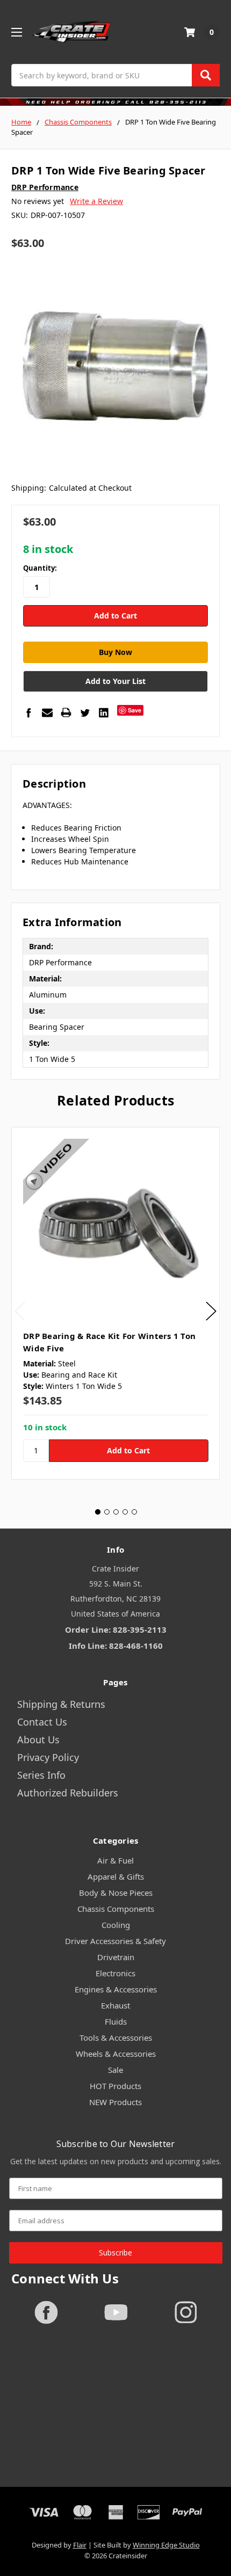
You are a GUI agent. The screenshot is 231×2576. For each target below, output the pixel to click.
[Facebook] (28, 712)
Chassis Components (116, 1909)
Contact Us (42, 1722)
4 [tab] (125, 1512)
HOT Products (115, 2086)
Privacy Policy (48, 1757)
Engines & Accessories (116, 1989)
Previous (20, 1311)
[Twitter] (85, 712)
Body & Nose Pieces (116, 1893)
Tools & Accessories (116, 2037)
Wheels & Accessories (116, 2054)
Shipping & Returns (61, 1704)
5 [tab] (134, 1512)
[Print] (66, 712)
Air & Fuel (115, 1860)
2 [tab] (107, 1512)
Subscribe (115, 2253)
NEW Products (115, 2102)
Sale (115, 2070)
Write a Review (96, 201)
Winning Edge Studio (166, 2545)
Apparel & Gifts (116, 1876)
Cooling (116, 1925)
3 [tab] (116, 1512)
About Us (38, 1740)
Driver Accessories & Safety (115, 1941)
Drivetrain (116, 1957)
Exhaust (115, 2005)
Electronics (115, 1973)
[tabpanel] (115, 1303)
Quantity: (40, 568)
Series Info (41, 1775)
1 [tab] (98, 1512)
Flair (80, 2545)
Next (211, 1311)
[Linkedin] (104, 712)
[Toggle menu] (16, 32)
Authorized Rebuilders (68, 1793)
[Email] (47, 712)
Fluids (116, 2021)
